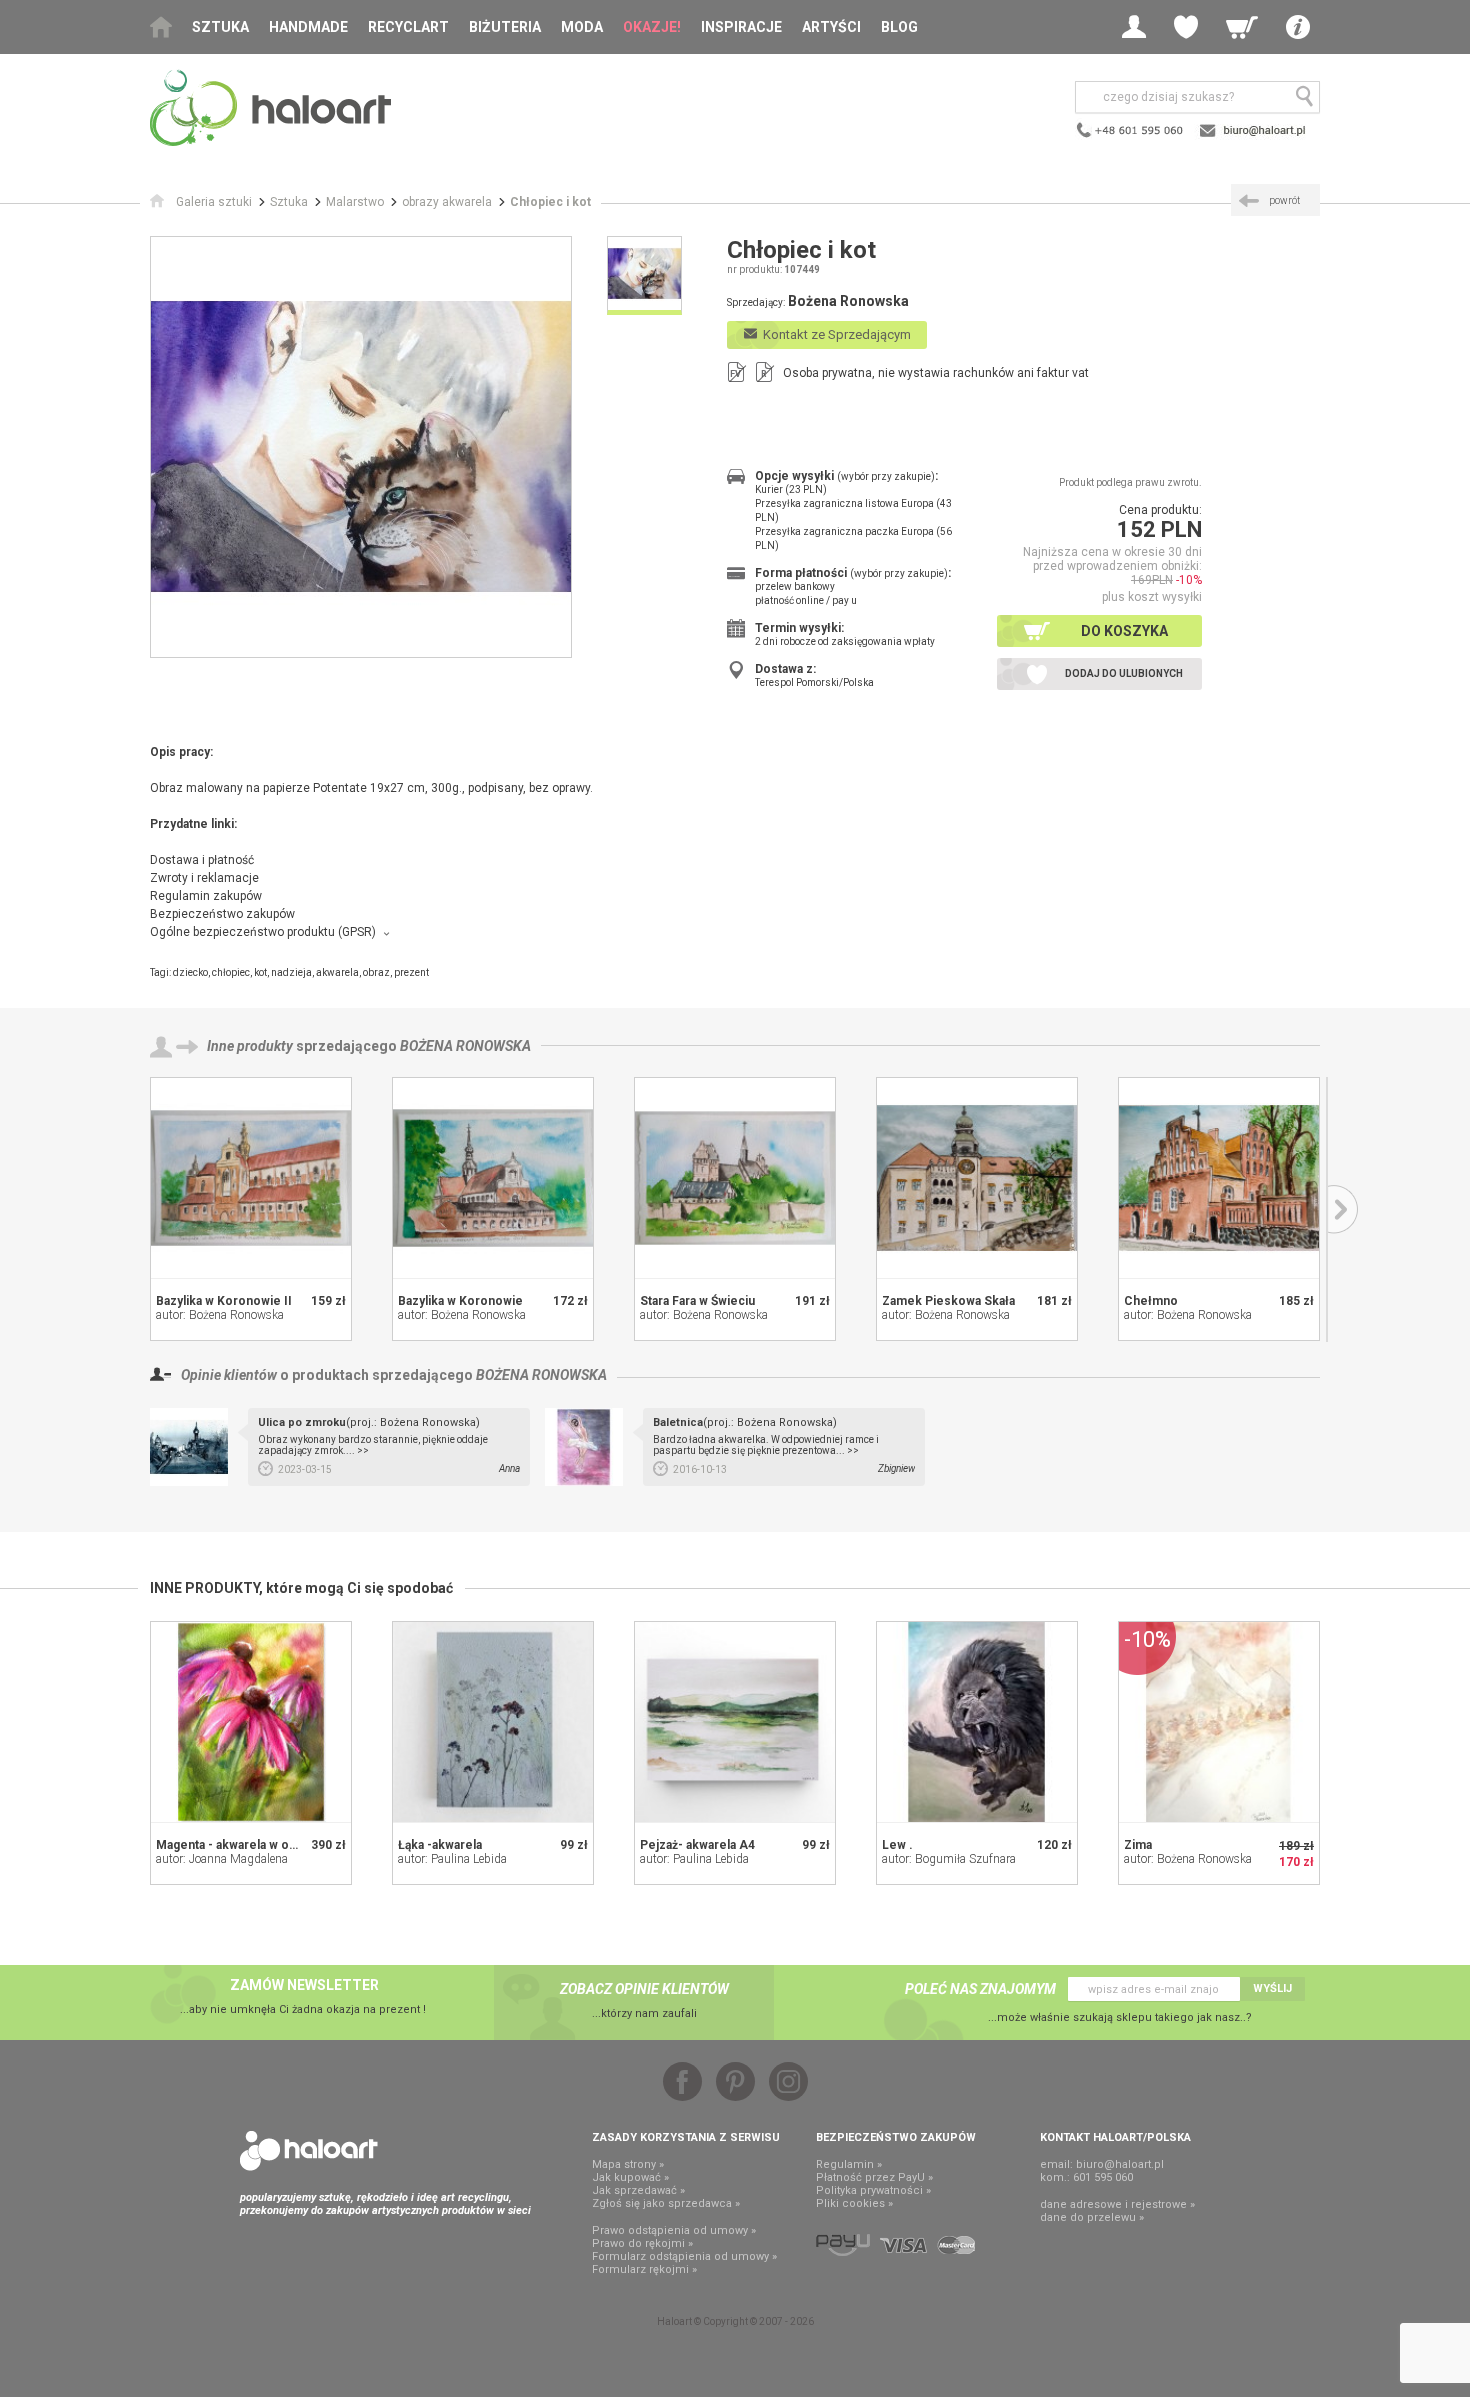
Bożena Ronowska (465, 1046)
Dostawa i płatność (202, 860)
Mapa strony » (628, 2164)
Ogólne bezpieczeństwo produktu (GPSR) (263, 932)
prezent (411, 972)
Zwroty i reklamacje (204, 878)
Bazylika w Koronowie (460, 1301)
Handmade (308, 27)
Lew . (897, 1845)
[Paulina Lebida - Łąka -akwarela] (493, 1722)
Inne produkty (250, 1046)
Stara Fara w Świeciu (697, 1301)
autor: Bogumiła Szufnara (949, 1859)
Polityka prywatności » (873, 2190)
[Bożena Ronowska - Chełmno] (1219, 1178)
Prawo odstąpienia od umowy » (674, 2230)
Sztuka (220, 27)
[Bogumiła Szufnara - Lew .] (977, 1722)
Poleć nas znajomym (980, 1989)
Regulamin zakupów (206, 896)
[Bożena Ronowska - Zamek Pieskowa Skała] (977, 1178)
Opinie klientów (229, 1375)
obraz (376, 972)
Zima (1138, 1845)
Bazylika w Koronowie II (224, 1301)
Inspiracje (741, 27)
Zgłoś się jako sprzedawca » (666, 2203)
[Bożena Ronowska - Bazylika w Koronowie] (493, 1178)
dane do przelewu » (1092, 2217)
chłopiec (231, 972)
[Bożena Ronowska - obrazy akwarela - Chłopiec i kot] (361, 447)
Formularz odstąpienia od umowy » (684, 2256)
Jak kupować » (630, 2177)
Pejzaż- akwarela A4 (697, 1845)
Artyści (831, 27)
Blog (899, 27)
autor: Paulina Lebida (452, 1859)
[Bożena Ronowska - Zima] (1219, 1722)
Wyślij (1272, 1988)
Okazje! (652, 27)
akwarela (337, 972)
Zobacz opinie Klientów (644, 1989)
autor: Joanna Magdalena (222, 1859)
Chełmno (1151, 1301)
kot (260, 972)
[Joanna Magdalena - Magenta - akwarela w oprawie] (251, 1722)
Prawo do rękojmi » (642, 2243)
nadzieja (291, 972)
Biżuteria (505, 27)
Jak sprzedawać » (638, 2190)
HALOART (309, 2151)
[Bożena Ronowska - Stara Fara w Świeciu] (735, 1178)
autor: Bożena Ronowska (220, 1315)
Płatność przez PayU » (874, 2177)
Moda (582, 27)
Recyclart (408, 27)
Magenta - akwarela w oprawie (241, 1845)
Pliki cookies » (854, 2203)
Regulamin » (849, 2164)
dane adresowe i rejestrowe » (1117, 2204)
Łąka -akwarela (440, 1845)
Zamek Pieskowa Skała (948, 1301)
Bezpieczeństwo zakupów (222, 914)
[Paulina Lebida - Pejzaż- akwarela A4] (735, 1722)
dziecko (190, 972)
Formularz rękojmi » (644, 2269)
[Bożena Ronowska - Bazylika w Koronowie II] (251, 1178)
